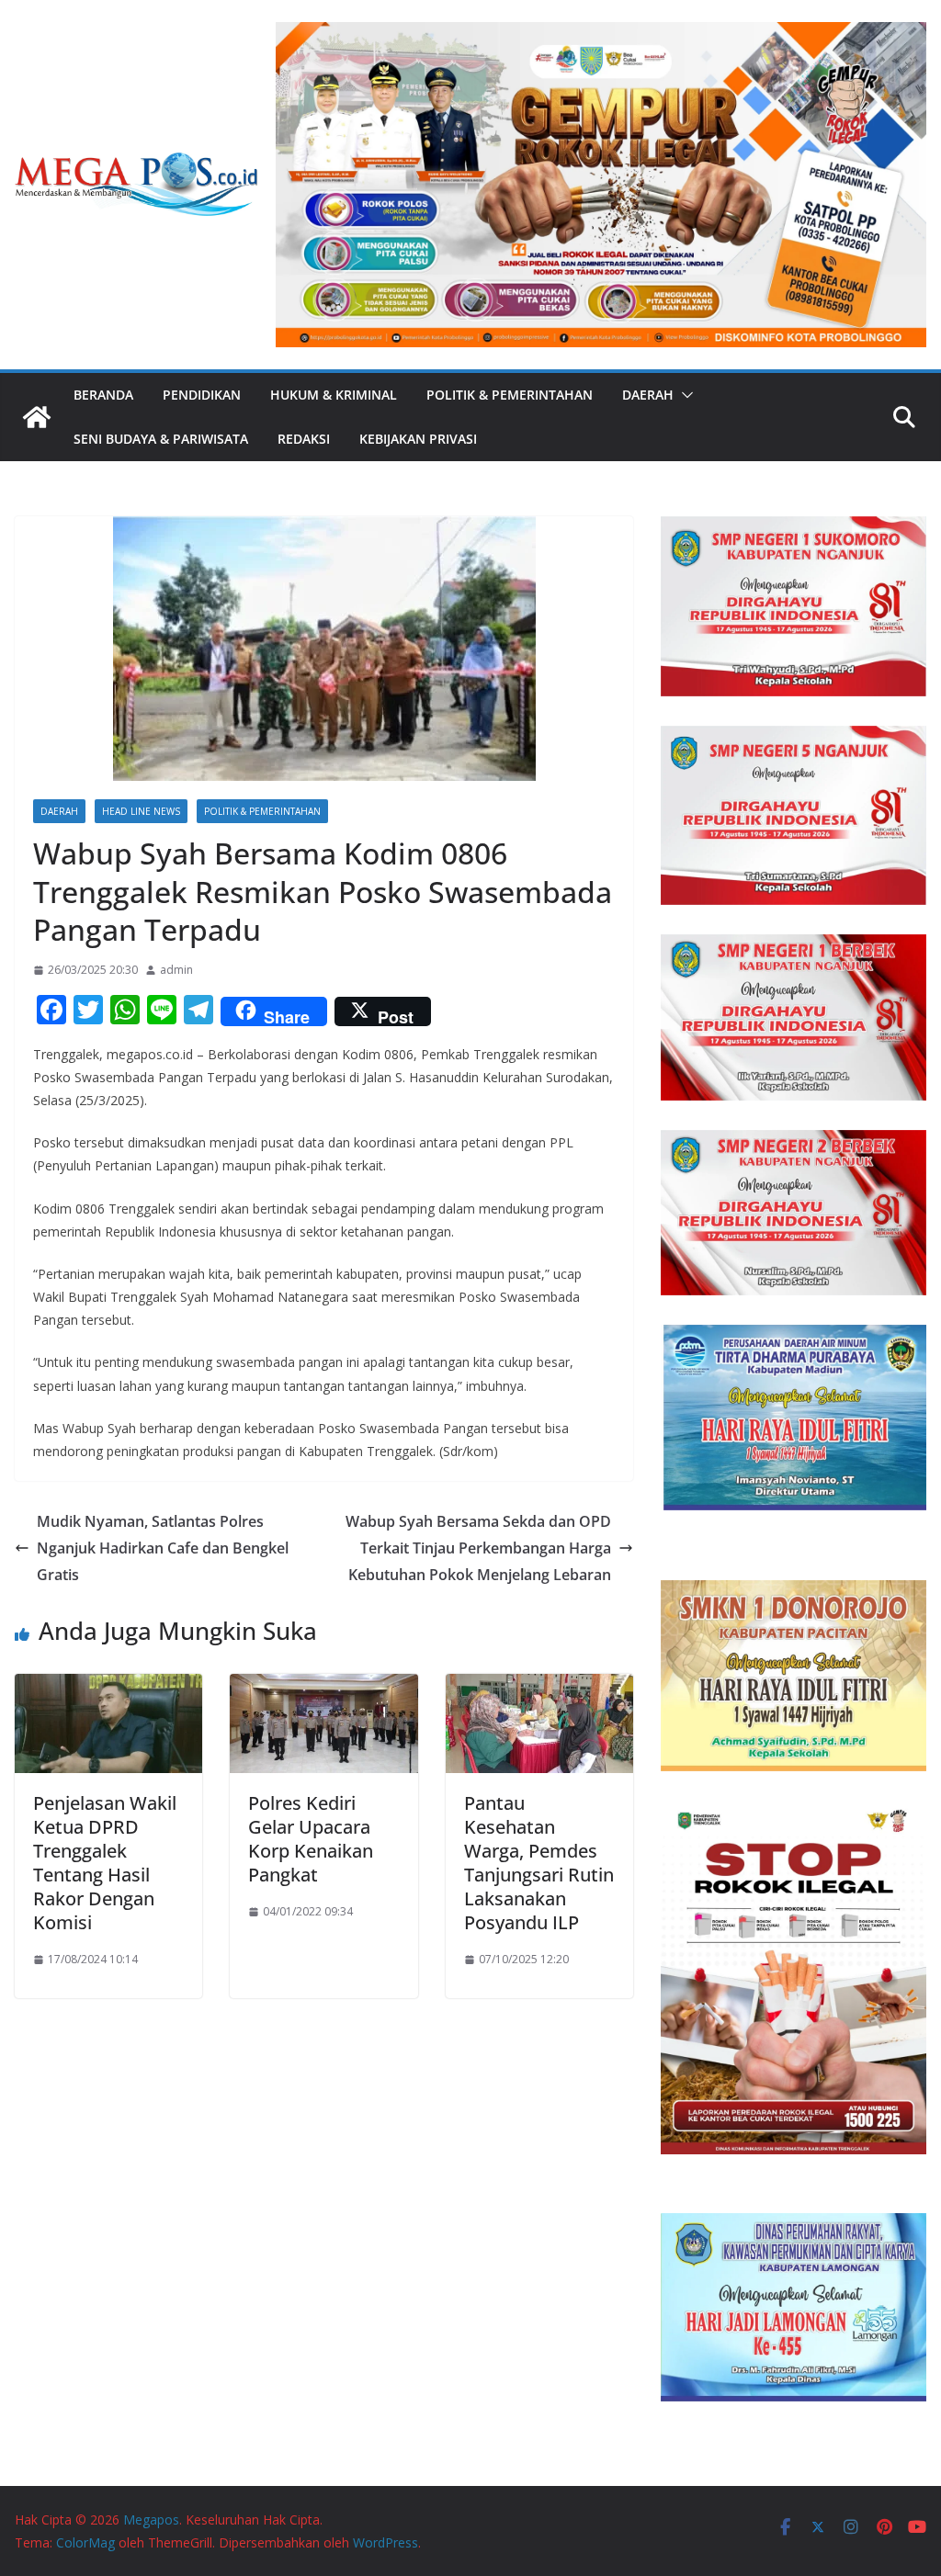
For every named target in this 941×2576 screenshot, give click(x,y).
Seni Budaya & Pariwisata (161, 439)
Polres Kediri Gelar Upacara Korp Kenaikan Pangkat (311, 1839)
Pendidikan (202, 395)
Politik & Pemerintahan (510, 395)
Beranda (103, 395)
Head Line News (141, 811)
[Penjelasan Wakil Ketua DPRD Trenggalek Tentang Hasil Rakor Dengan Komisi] (108, 1687)
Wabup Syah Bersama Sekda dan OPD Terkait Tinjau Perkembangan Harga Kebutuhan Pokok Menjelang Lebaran (478, 1548)
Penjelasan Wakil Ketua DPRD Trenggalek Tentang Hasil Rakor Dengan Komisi (105, 1863)
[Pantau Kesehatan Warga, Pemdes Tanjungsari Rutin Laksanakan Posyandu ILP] (539, 1687)
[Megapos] (37, 417)
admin (176, 970)
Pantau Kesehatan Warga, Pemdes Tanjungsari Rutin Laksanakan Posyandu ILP (539, 1863)
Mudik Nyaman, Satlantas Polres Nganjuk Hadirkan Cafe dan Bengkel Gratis (163, 1548)
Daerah (648, 395)
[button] (684, 395)
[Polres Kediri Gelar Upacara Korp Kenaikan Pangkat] (323, 1687)
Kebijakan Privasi (418, 439)
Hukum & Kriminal (334, 395)
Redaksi (304, 439)
